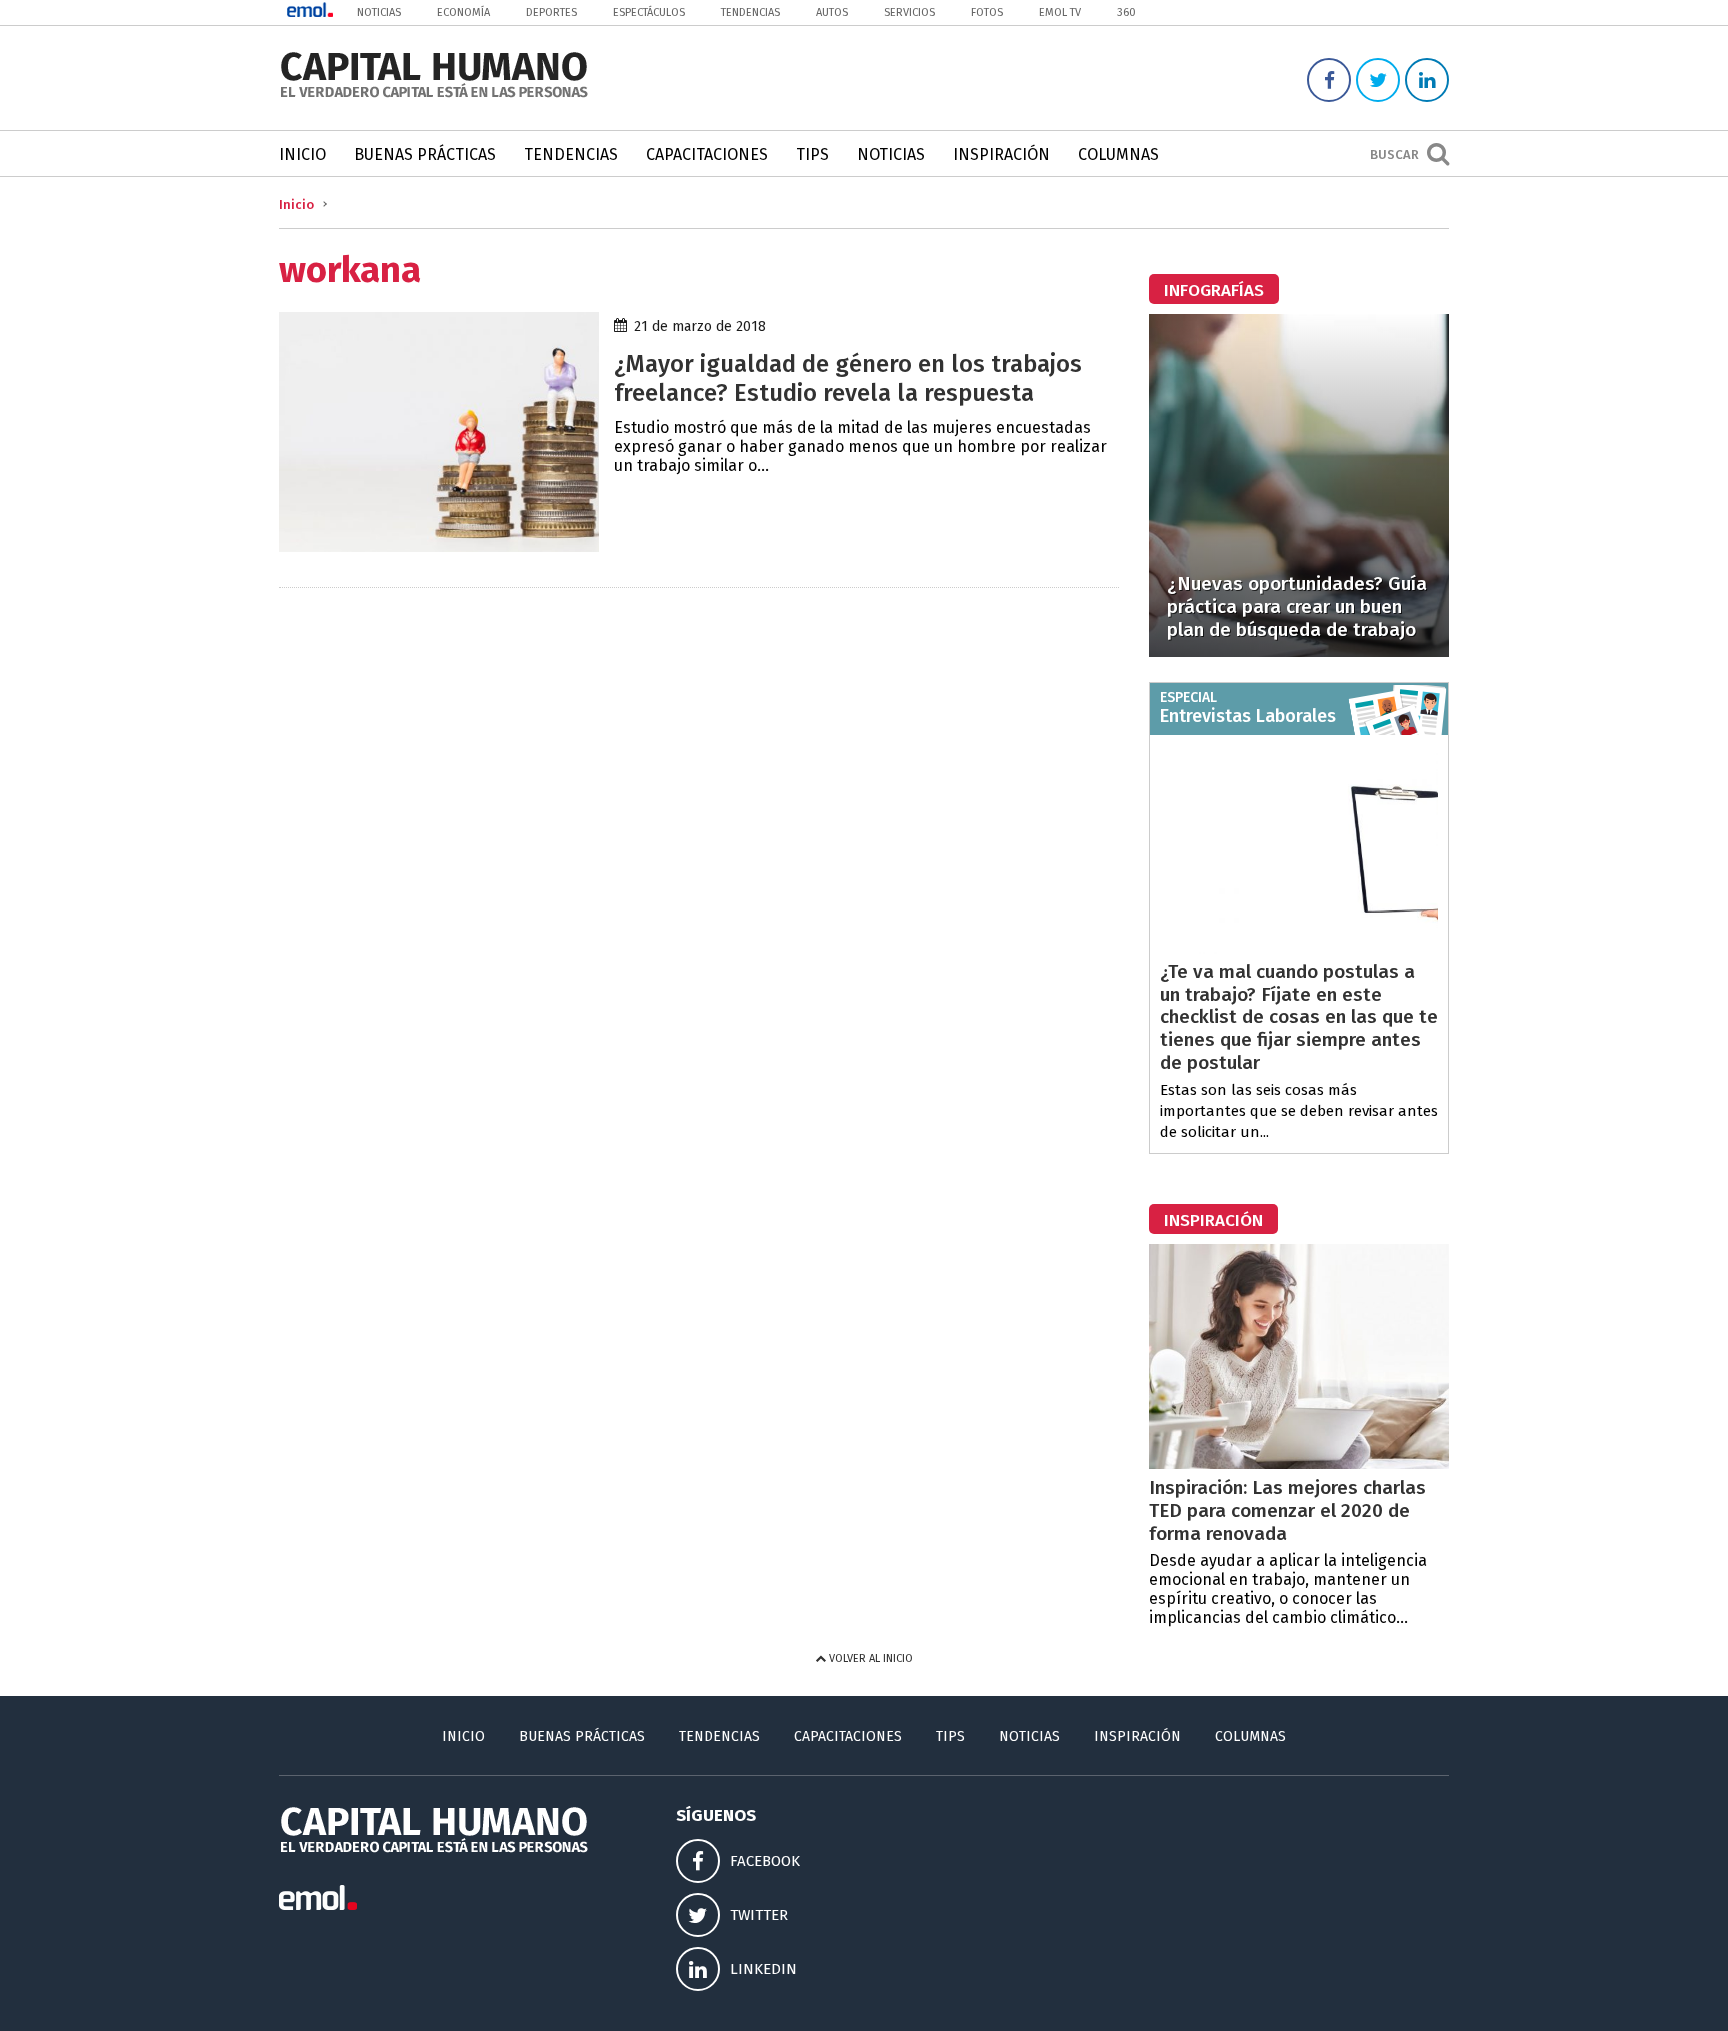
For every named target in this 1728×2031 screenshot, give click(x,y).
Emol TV (1060, 12)
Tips (812, 154)
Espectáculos (649, 12)
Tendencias (750, 12)
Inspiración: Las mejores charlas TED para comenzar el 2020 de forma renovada (1287, 1510)
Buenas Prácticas (425, 154)
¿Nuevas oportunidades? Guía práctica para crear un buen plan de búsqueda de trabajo (1297, 606)
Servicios (909, 12)
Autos (832, 12)
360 (1126, 12)
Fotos (987, 12)
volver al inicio (869, 1658)
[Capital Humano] (434, 95)
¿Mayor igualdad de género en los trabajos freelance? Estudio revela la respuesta (848, 378)
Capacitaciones (707, 154)
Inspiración (1001, 154)
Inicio (302, 154)
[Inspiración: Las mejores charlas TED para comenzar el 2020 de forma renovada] (1299, 1463)
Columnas (1118, 154)
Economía (463, 12)
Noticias (379, 12)
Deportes (551, 12)
